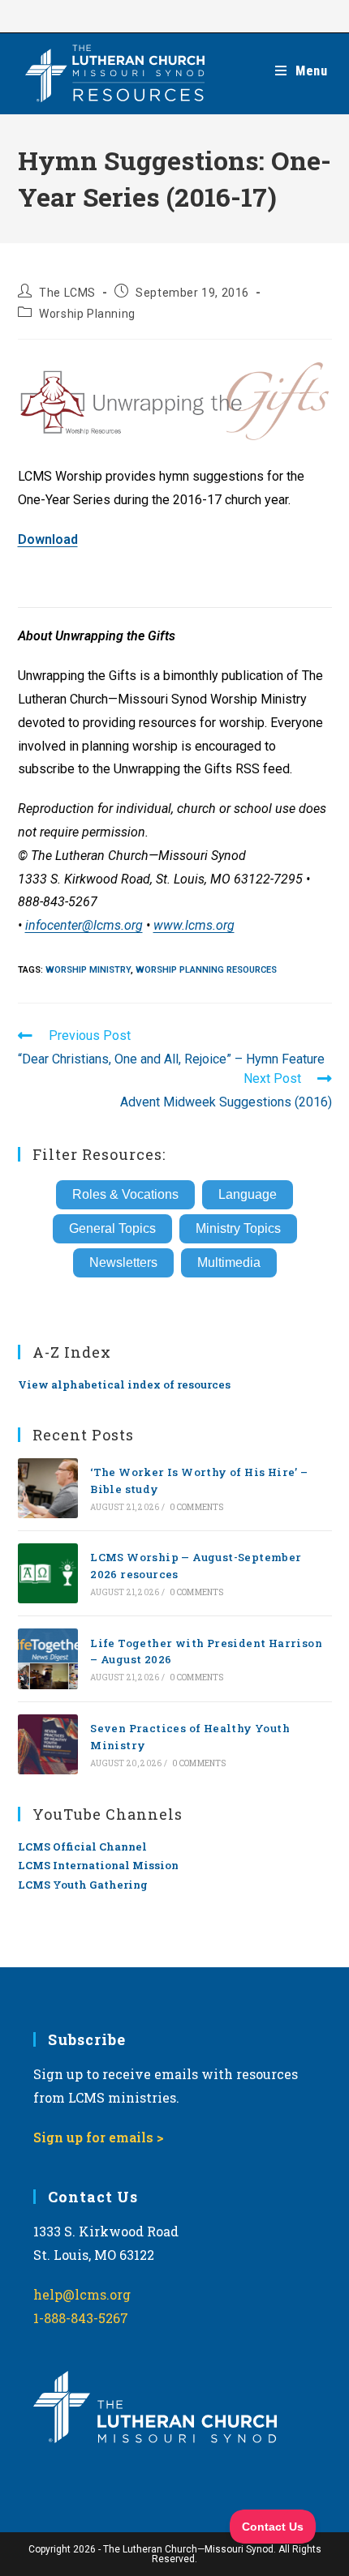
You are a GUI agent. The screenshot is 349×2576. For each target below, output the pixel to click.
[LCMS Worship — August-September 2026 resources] (48, 1573)
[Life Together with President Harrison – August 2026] (48, 1658)
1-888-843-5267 (81, 2318)
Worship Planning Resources (206, 970)
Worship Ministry (88, 970)
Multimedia (229, 1262)
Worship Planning (87, 314)
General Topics (112, 1228)
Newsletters (123, 1262)
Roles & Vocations (125, 1194)
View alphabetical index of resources (124, 1384)
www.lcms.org (194, 925)
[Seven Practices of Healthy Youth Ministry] (48, 1744)
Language (248, 1194)
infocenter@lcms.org (84, 925)
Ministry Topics (238, 1228)
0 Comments (197, 1507)
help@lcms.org (82, 2294)
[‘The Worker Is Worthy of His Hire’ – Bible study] (48, 1488)
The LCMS (67, 293)
